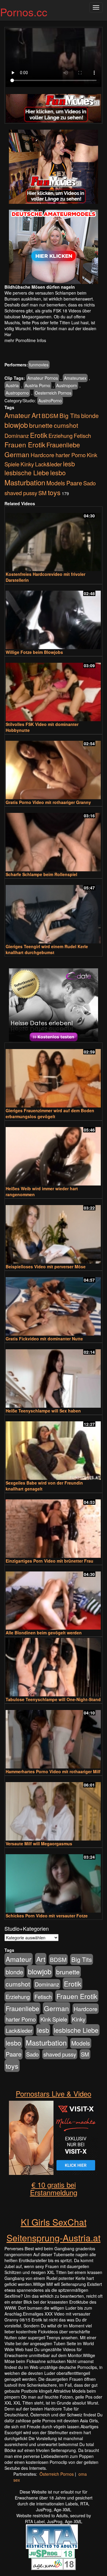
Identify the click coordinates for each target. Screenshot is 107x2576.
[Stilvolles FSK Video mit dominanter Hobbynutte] (53, 689)
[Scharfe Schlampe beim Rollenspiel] (53, 839)
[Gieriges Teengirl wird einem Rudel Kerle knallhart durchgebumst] (53, 912)
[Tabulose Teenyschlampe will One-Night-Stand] (53, 1667)
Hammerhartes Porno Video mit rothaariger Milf (53, 1771)
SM (43, 493)
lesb (69, 464)
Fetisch (82, 436)
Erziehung (60, 436)
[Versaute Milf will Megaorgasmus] (53, 1809)
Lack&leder (48, 464)
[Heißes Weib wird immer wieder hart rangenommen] (53, 1154)
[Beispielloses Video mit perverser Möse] (53, 1232)
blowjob (16, 425)
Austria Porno (37, 385)
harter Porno (71, 455)
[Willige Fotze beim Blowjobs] (53, 617)
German (17, 454)
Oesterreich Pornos (53, 393)
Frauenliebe (63, 445)
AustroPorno (50, 401)
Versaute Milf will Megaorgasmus (39, 1844)
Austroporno (17, 393)
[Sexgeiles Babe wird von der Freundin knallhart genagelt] (53, 1448)
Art (36, 415)
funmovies (39, 365)
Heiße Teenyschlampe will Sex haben (43, 1411)
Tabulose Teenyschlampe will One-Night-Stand (53, 1699)
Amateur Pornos (43, 378)
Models (56, 483)
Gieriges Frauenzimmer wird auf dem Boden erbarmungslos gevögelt (50, 1113)
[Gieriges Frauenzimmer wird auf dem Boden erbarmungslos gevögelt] (53, 1076)
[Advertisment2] (53, 247)
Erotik (39, 435)
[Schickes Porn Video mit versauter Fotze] (53, 1881)
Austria (12, 385)
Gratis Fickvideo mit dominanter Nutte (44, 1339)
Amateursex (75, 378)
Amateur (17, 415)
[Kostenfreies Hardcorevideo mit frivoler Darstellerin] (53, 539)
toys (54, 492)
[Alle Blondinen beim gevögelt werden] (53, 1598)
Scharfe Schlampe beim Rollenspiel (41, 874)
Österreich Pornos (57, 2474)
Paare (74, 483)
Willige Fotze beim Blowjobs (34, 652)
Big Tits (70, 415)
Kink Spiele (54, 2019)
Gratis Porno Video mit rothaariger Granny (48, 802)
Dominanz (17, 436)
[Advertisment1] (53, 167)
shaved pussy (21, 493)
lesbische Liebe (27, 472)
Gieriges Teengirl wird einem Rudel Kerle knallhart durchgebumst (47, 949)
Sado (89, 483)
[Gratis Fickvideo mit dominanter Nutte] (53, 1304)
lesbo (58, 472)
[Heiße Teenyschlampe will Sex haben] (53, 1376)
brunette (41, 425)
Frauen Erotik (25, 444)
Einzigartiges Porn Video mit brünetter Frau (49, 1561)
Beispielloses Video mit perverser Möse (46, 1266)
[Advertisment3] (53, 1005)
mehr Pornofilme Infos (25, 340)
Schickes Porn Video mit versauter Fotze (47, 1916)
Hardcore (43, 455)
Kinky (27, 464)
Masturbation (25, 482)
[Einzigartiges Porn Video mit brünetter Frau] (53, 1526)
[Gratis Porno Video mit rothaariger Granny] (53, 767)
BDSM (50, 415)
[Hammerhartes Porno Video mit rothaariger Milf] (53, 1737)
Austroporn (67, 385)
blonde (90, 416)
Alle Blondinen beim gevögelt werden (44, 1633)
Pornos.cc (24, 12)
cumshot (66, 425)
